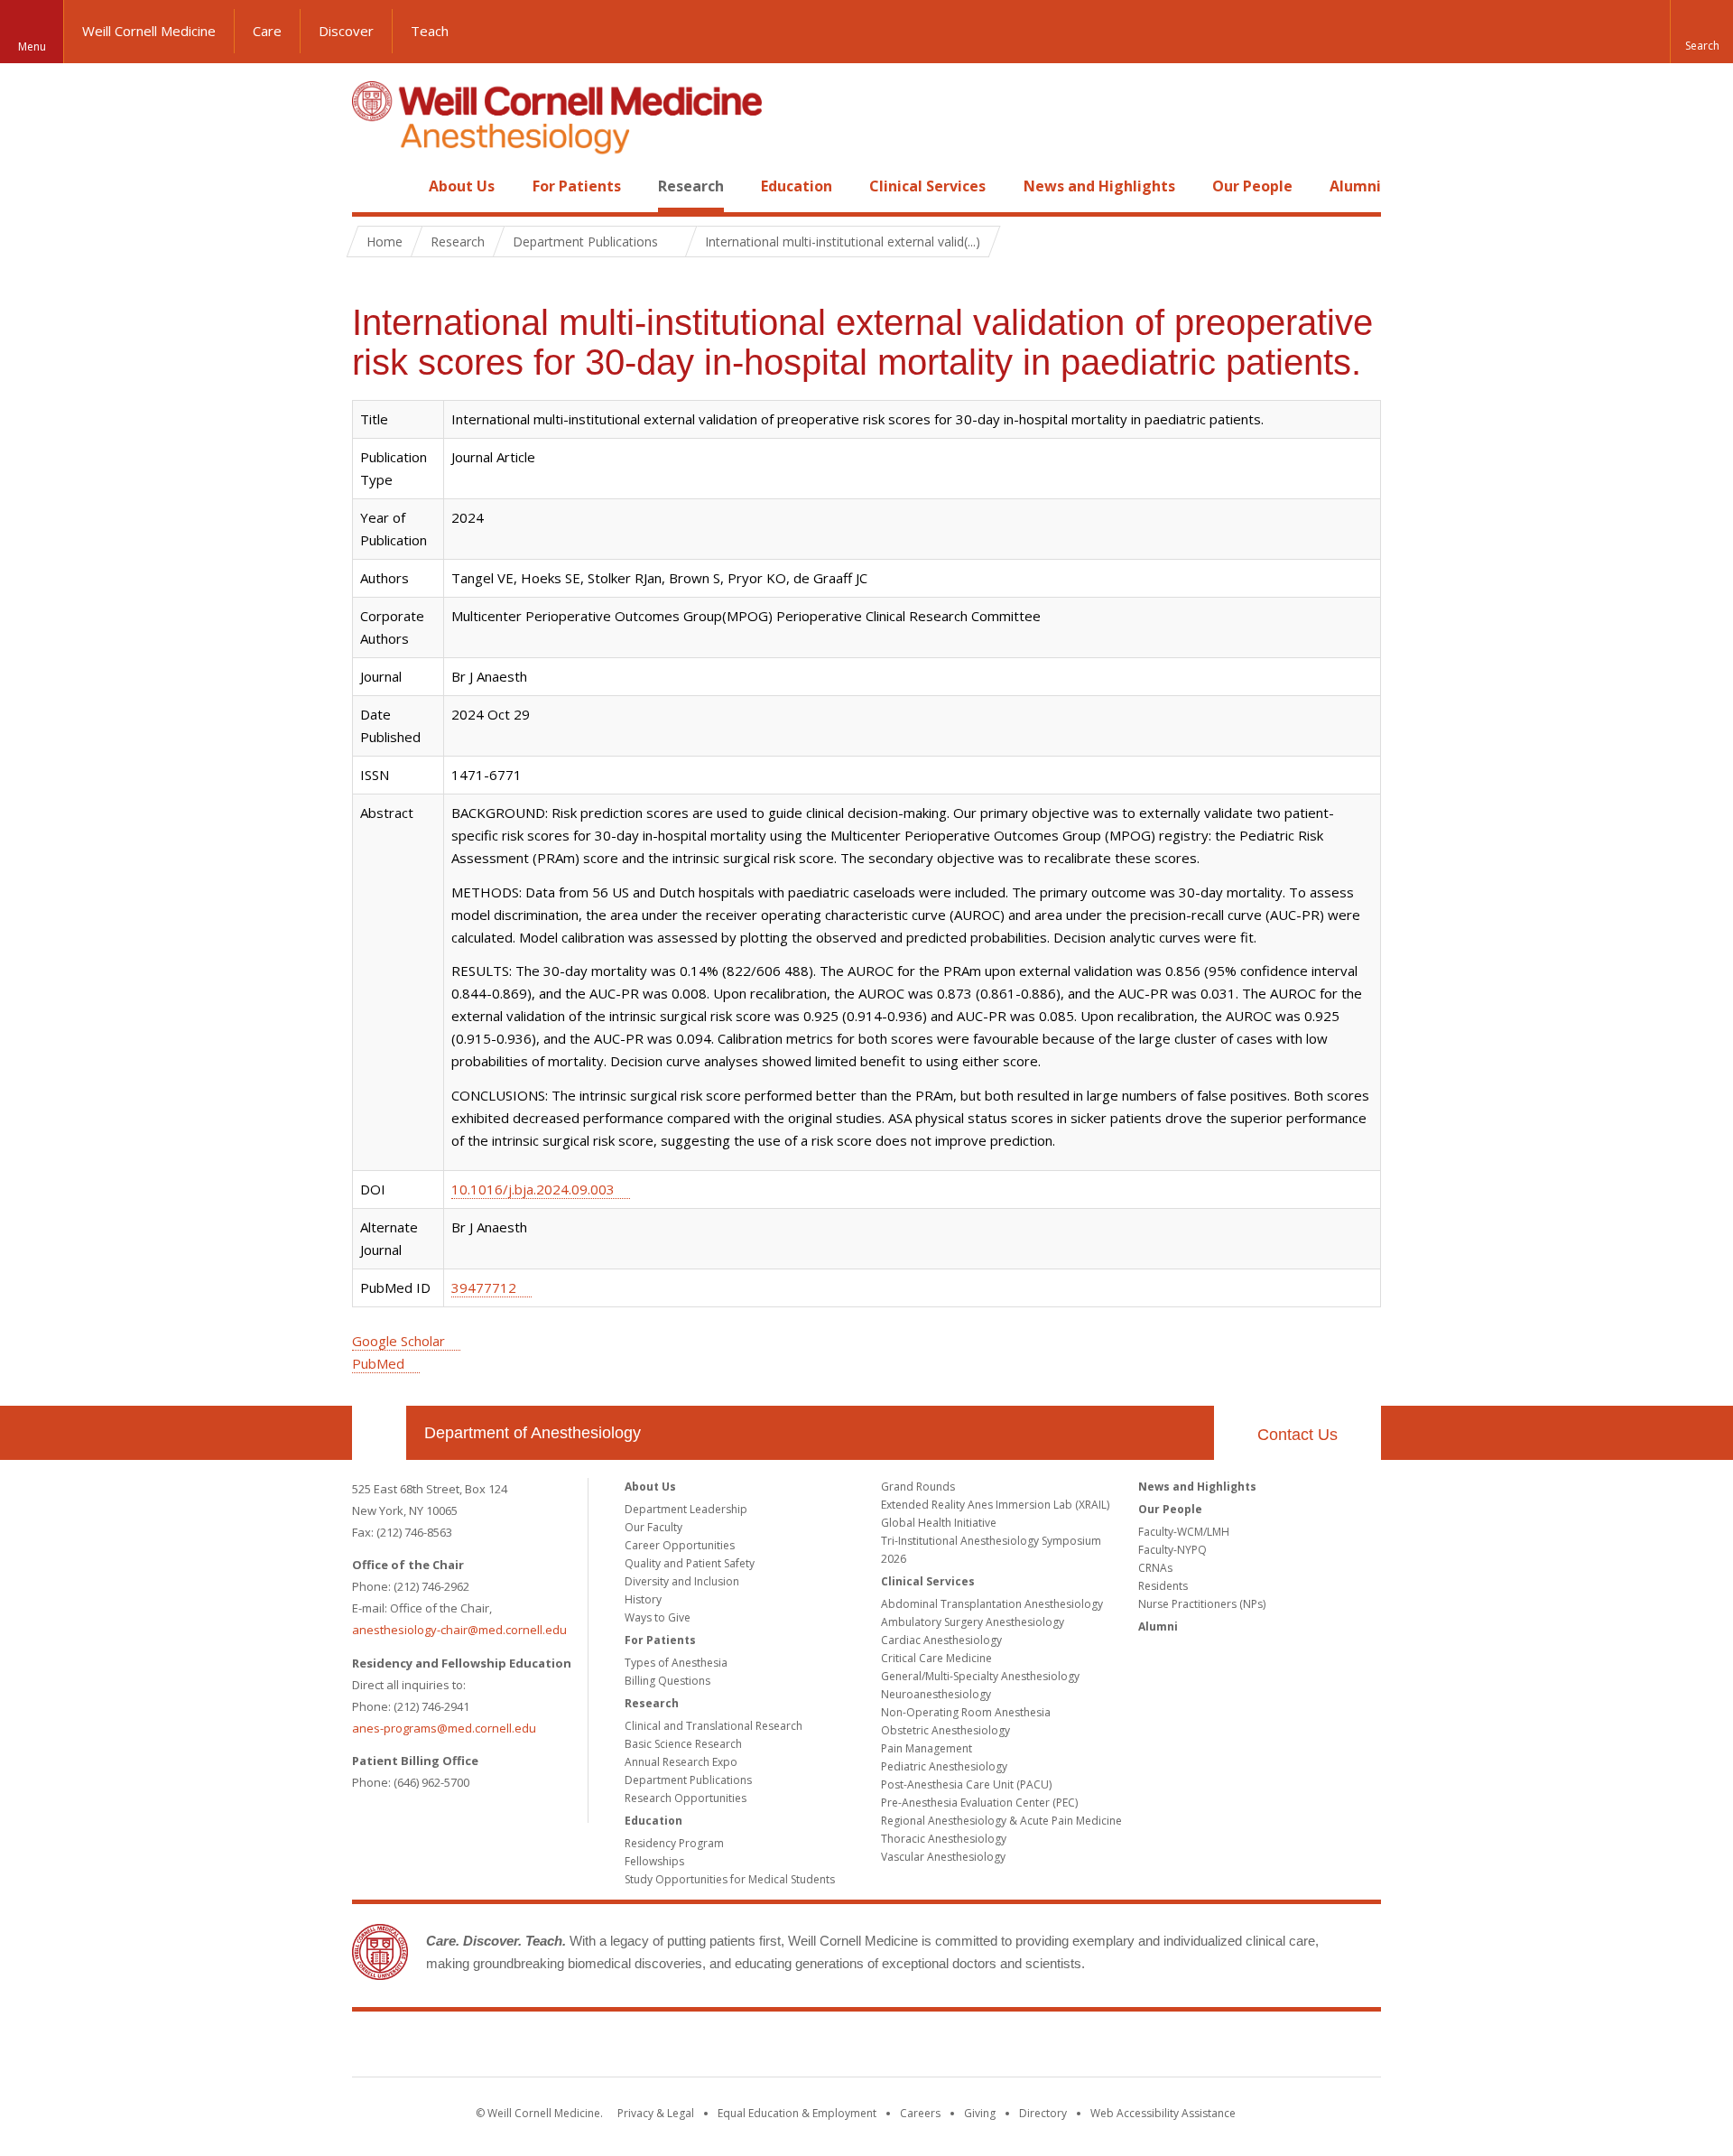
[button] (1701, 32)
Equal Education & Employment (797, 2113)
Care (267, 31)
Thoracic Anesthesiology (944, 1839)
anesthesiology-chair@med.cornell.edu (459, 1630)
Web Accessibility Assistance (1163, 2113)
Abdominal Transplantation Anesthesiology (992, 1604)
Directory (1043, 2113)
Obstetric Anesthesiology (945, 1730)
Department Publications (688, 1780)
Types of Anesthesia (676, 1663)
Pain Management (927, 1748)
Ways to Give (658, 1617)
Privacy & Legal (656, 2113)
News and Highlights (1099, 186)
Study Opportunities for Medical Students (730, 1879)
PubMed (378, 1363)
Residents (1163, 1586)
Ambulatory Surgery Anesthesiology (973, 1622)
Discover (346, 31)
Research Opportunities (686, 1798)
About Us (462, 186)
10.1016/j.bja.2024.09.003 (533, 1189)
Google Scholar (398, 1341)
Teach (430, 31)
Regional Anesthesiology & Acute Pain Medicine (1001, 1821)
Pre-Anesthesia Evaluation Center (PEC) (979, 1803)
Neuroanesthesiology (936, 1694)
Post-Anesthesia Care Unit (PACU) (966, 1784)
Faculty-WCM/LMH (1184, 1532)
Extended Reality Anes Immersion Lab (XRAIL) (995, 1505)
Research (691, 186)
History (643, 1599)
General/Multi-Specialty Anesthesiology (980, 1676)
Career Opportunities (680, 1545)
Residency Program (674, 1843)
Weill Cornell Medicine (149, 31)
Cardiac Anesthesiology (941, 1640)
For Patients (577, 186)
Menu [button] (32, 46)
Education (797, 186)
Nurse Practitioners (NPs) (1202, 1604)
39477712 (484, 1287)
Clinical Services (927, 186)
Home (372, 186)
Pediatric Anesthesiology (944, 1766)
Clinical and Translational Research (714, 1726)
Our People (1252, 186)
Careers (920, 2113)
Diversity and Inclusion (682, 1581)
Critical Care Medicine (936, 1658)
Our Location (379, 1433)
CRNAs (1155, 1568)
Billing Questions (667, 1681)
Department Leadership (686, 1509)
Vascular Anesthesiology (943, 1857)
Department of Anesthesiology (533, 1433)
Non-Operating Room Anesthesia (966, 1712)
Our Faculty (653, 1527)
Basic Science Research (683, 1744)
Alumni (1355, 186)
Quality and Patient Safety (690, 1563)
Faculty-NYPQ (1172, 1550)
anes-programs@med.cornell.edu (444, 1728)
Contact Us (1297, 1435)
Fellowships (654, 1861)
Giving (980, 2113)
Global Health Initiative (939, 1523)
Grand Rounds (918, 1487)
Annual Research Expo (681, 1762)
